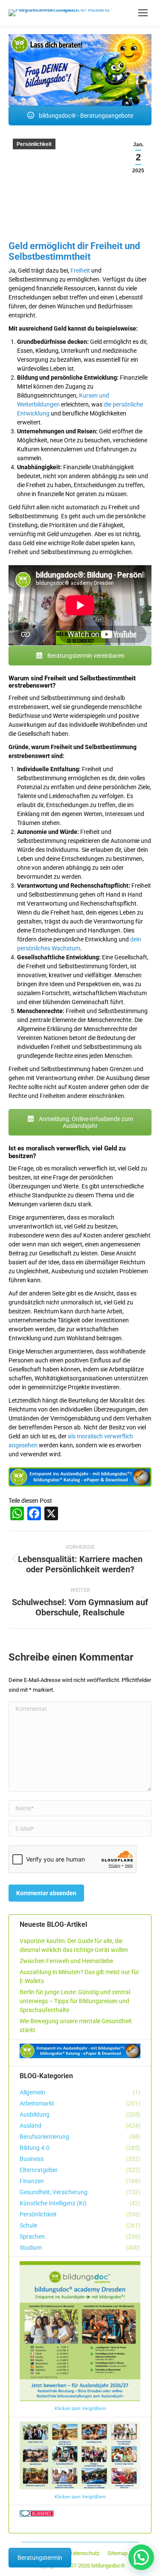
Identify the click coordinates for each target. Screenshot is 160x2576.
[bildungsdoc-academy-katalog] (80, 1477)
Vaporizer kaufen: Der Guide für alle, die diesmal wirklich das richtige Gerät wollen (74, 1945)
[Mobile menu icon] (143, 13)
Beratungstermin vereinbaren (85, 656)
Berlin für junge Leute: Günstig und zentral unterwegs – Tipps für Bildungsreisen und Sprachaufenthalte (75, 2001)
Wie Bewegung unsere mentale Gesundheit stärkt (76, 2026)
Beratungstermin (40, 2558)
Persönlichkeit (34, 144)
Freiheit (80, 270)
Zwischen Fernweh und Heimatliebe (66, 1961)
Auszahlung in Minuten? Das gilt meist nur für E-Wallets (79, 1976)
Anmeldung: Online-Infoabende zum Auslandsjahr (85, 1122)
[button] (141, 2557)
